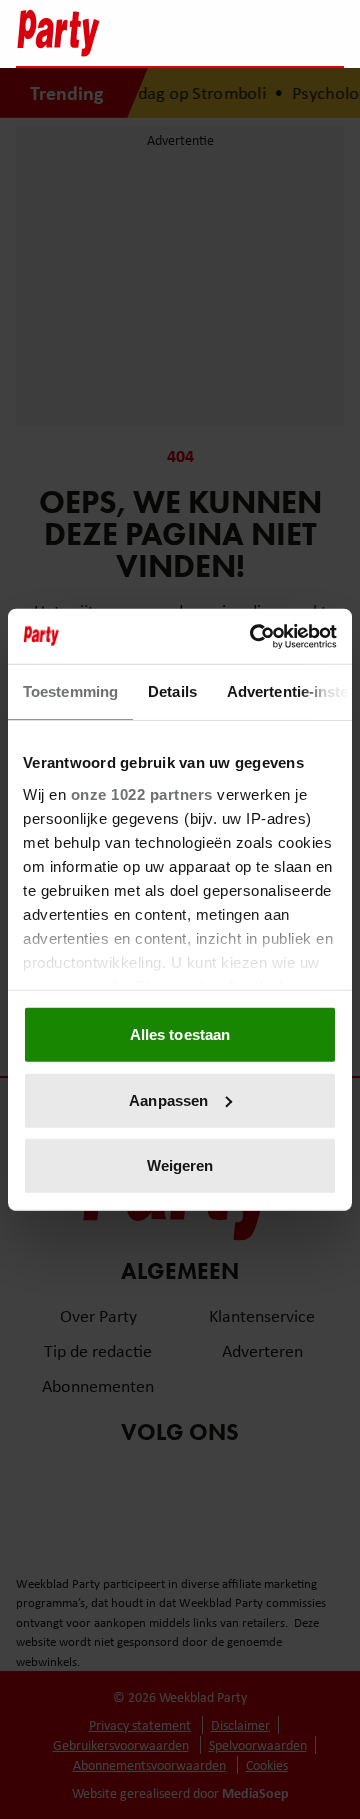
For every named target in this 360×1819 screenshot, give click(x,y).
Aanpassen (168, 1099)
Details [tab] (172, 691)
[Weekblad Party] (91, 33)
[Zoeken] (328, 35)
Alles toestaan (180, 1034)
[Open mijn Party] (268, 33)
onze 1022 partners (142, 793)
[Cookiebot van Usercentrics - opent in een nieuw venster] (254, 636)
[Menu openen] (203, 33)
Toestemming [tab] (70, 691)
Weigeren (180, 1165)
